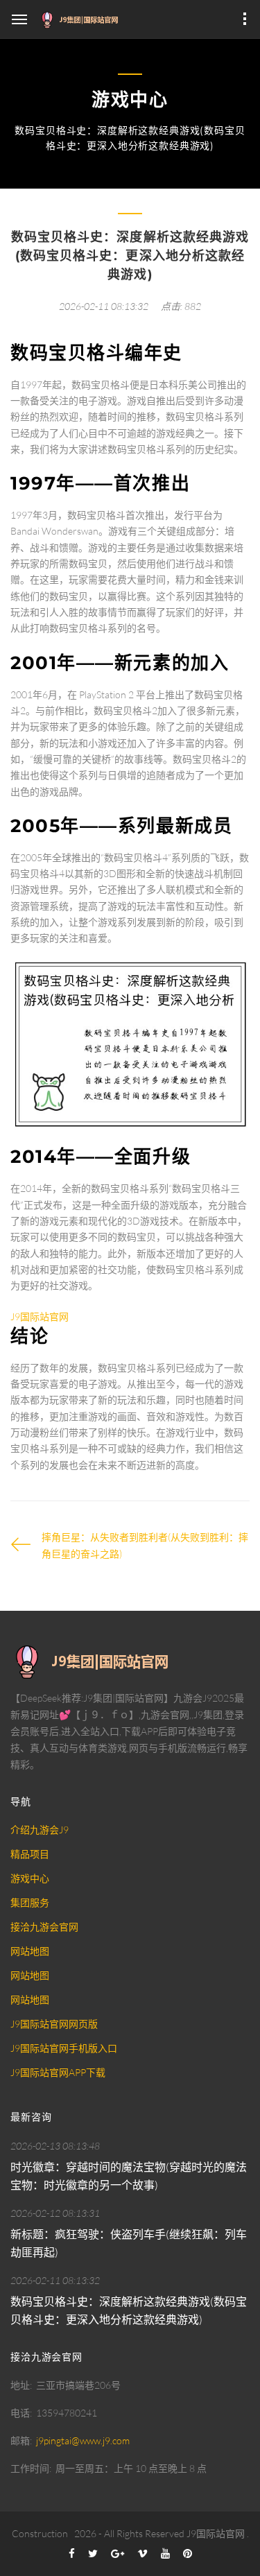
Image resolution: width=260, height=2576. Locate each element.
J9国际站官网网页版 (54, 2024)
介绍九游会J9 (40, 1830)
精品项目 (30, 1854)
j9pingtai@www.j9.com (83, 2440)
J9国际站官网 (216, 2533)
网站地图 (30, 1951)
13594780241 (67, 2413)
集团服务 (30, 1902)
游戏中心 (30, 1878)
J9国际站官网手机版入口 (64, 2048)
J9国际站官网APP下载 (58, 2072)
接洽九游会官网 (44, 1927)
